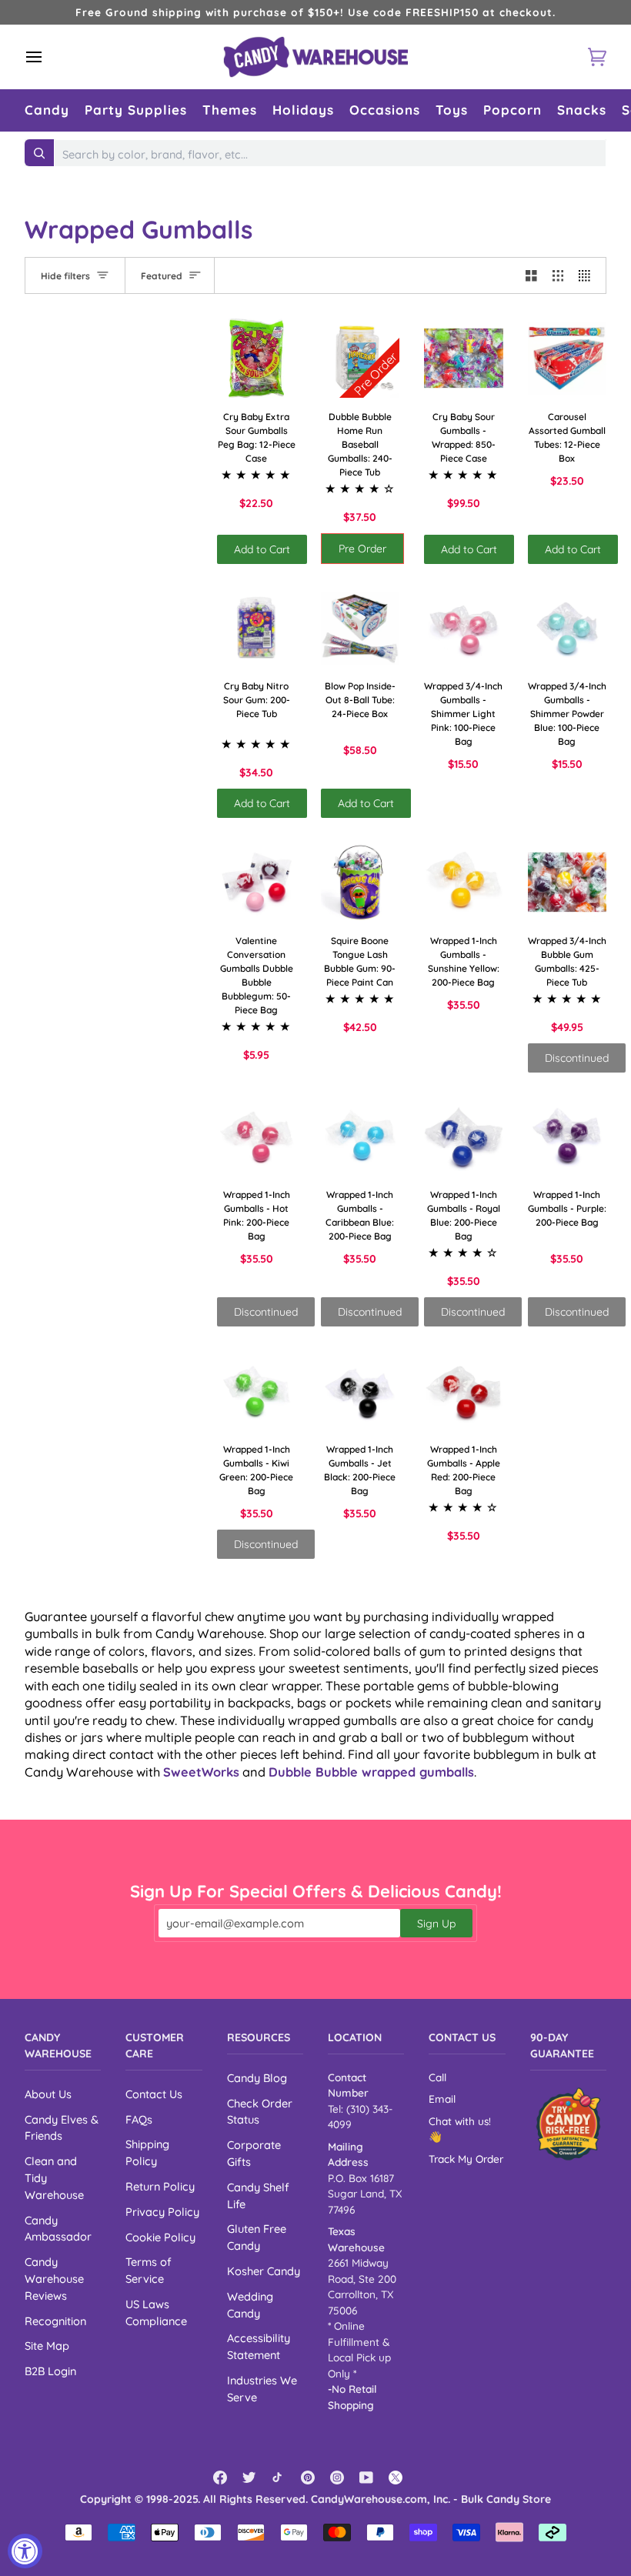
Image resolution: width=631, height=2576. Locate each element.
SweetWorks (201, 1772)
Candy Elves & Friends (62, 2128)
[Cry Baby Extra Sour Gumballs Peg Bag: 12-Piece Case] (257, 358)
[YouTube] (366, 2478)
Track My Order (466, 2159)
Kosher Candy (264, 2271)
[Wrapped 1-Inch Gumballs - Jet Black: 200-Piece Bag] (361, 1391)
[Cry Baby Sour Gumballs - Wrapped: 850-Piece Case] (464, 358)
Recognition (55, 2321)
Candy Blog (257, 2078)
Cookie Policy (160, 2237)
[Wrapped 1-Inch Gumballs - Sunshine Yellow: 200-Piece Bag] (464, 882)
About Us (48, 2094)
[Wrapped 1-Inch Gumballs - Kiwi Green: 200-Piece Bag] (257, 1391)
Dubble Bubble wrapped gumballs (371, 1772)
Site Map (47, 2346)
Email (442, 2099)
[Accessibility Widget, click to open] (25, 2551)
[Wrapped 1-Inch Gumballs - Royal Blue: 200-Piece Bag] (464, 1137)
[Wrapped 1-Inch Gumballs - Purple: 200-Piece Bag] (568, 1137)
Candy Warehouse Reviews (54, 2279)
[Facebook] (220, 2478)
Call (437, 2077)
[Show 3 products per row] (558, 275)
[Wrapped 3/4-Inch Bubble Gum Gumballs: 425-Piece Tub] (568, 882)
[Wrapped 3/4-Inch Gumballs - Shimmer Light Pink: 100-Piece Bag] (464, 628)
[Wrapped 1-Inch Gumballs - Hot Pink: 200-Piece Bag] (257, 1137)
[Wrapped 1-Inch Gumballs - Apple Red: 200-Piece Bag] (464, 1391)
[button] (47, 110)
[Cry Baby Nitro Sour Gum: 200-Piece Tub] (257, 628)
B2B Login (50, 2371)
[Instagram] (337, 2478)
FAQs (139, 2119)
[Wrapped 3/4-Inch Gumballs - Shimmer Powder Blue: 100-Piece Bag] (568, 628)
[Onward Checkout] (568, 2124)
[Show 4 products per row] (588, 275)
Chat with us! (460, 2121)
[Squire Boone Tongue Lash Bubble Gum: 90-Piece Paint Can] (361, 882)
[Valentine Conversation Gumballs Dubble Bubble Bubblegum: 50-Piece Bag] (257, 882)
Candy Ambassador (58, 2229)
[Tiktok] (279, 2478)
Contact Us (154, 2094)
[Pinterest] (308, 2478)
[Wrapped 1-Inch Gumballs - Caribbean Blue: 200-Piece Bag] (361, 1137)
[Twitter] (249, 2478)
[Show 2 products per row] (531, 275)
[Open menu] (48, 57)
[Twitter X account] (396, 2478)
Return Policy (160, 2186)
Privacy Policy (162, 2212)
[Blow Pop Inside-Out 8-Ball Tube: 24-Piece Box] (361, 628)
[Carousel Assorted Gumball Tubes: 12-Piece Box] (568, 358)
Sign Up (436, 1924)
